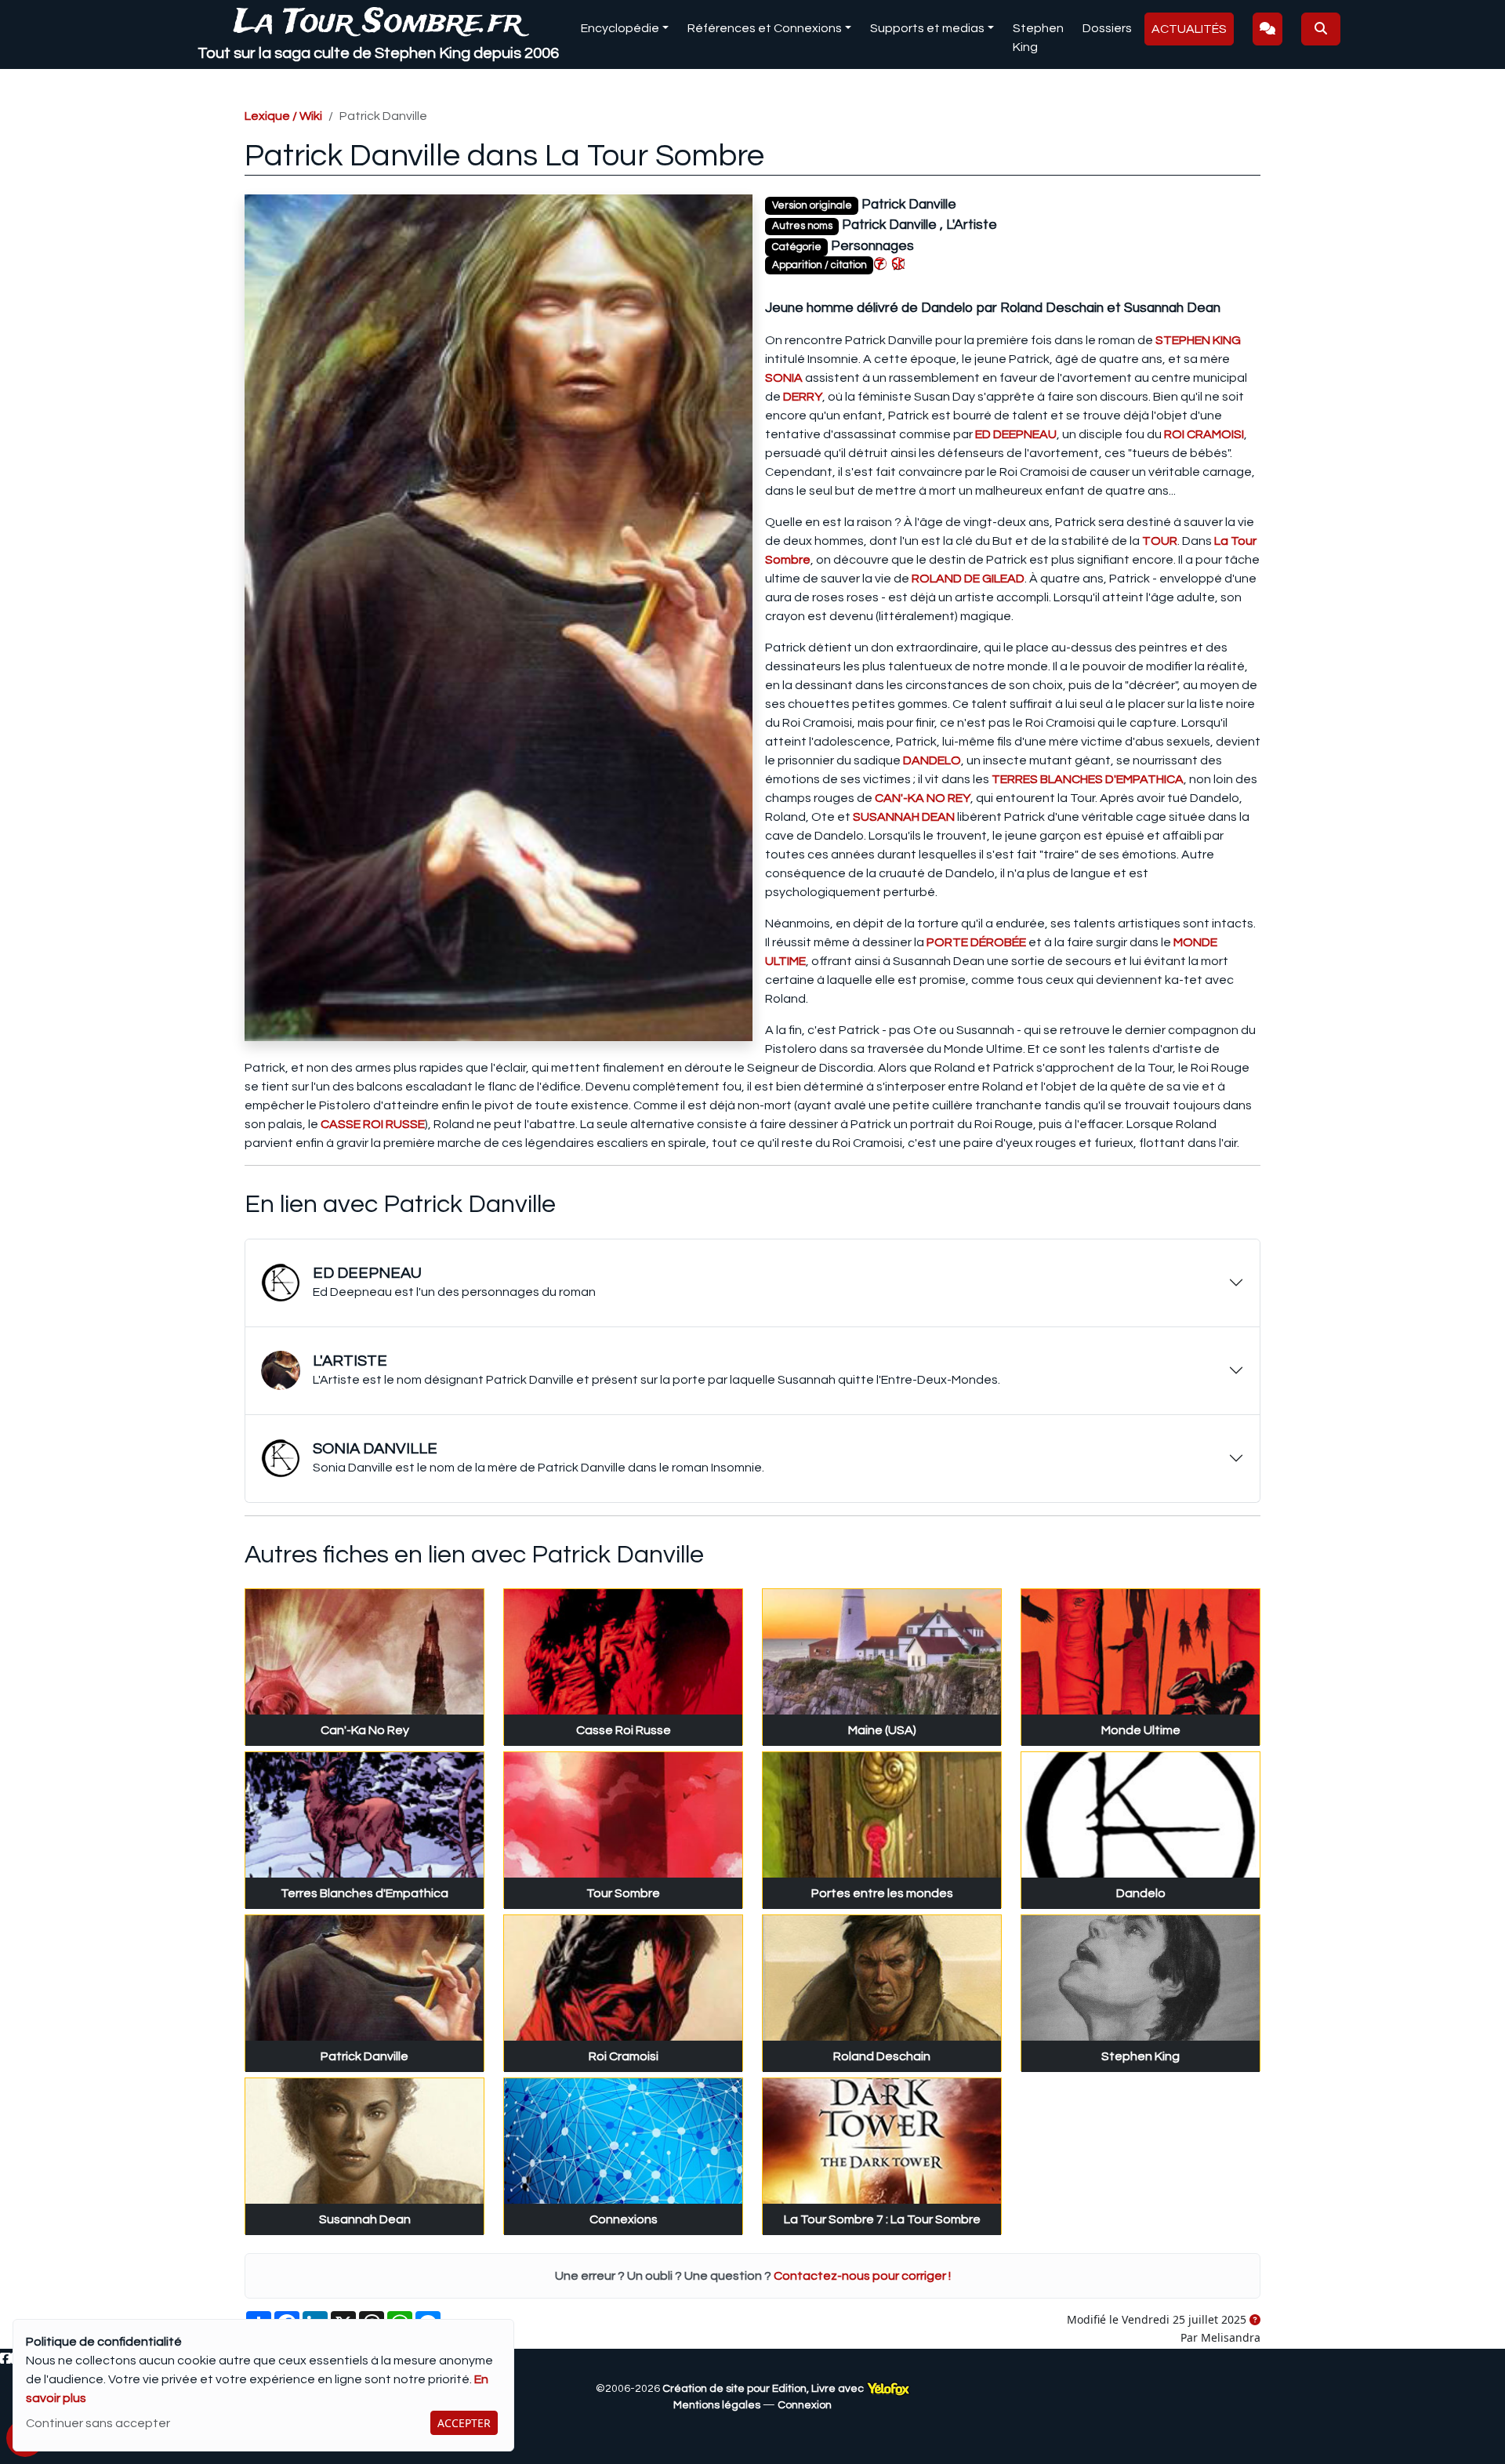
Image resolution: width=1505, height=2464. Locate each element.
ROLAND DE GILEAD (968, 579)
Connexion (805, 2405)
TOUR (1160, 541)
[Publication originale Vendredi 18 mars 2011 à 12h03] (1255, 2321)
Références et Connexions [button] (765, 28)
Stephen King (1038, 38)
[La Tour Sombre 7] (880, 263)
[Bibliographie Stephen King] (898, 263)
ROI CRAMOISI (1204, 434)
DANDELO (932, 760)
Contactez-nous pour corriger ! (862, 2276)
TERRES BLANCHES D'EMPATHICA (1088, 779)
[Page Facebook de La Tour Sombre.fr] (5, 2359)
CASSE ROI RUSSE (373, 1124)
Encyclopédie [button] (620, 28)
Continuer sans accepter (98, 2423)
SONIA (784, 378)
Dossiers (1107, 28)
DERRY (803, 397)
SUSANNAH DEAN (904, 817)
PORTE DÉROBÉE (976, 942)
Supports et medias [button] (927, 28)
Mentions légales (717, 2405)
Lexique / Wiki (283, 116)
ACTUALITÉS (1189, 29)
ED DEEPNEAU (1016, 434)
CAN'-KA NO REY (923, 798)
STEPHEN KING (1198, 340)
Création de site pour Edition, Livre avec (764, 2389)
